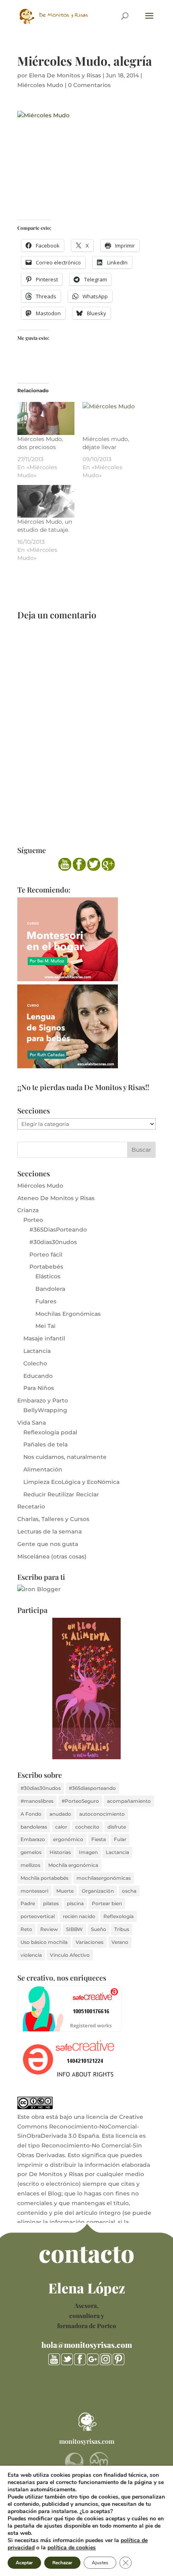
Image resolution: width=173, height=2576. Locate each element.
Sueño (99, 1929)
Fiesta (99, 1839)
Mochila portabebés (44, 1878)
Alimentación (43, 1469)
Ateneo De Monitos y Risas (56, 1198)
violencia (31, 1955)
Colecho (35, 1363)
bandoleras (34, 1827)
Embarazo (33, 1839)
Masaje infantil (44, 1338)
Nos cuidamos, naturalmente (65, 1457)
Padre (28, 1903)
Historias (60, 1852)
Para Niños (39, 1388)
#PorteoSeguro (80, 1801)
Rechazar (62, 2563)
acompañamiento (129, 1801)
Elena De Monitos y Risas (65, 75)
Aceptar (24, 2563)
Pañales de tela (45, 1444)
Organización (98, 1891)
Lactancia (37, 1351)
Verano (120, 1942)
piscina (75, 1903)
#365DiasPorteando (58, 1230)
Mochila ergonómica (73, 1865)
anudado (60, 1814)
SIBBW (74, 1929)
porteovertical (38, 1916)
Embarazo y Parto (43, 1400)
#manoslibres (37, 1801)
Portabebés (46, 1267)
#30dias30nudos (53, 1242)
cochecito (87, 1827)
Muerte (65, 1891)
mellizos (30, 1865)
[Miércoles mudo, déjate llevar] (111, 418)
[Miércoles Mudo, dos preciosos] (46, 418)
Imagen (88, 1852)
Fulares (46, 1301)
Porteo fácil (46, 1255)
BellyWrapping (45, 1410)
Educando (38, 1376)
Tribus (122, 1929)
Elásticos (48, 1276)
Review (49, 1929)
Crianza (28, 1210)
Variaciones (90, 1942)
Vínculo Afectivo (70, 1955)
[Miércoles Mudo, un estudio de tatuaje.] (46, 501)
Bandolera (50, 1289)
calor (61, 1827)
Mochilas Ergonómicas (68, 1314)
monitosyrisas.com (87, 2441)
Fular (120, 1839)
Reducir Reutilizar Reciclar (61, 1494)
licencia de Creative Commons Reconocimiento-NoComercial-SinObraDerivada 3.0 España (80, 2127)
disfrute (117, 1827)
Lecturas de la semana (49, 1531)
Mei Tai (45, 1326)
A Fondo (31, 1814)
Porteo (33, 1220)
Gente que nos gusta (48, 1544)
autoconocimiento (102, 1814)
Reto (26, 1929)
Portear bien (107, 1903)
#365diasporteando (92, 1788)
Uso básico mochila (44, 1942)
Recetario (31, 1506)
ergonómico (68, 1839)
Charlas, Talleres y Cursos (53, 1519)
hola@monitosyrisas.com (87, 2345)
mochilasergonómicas (104, 1878)
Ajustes (100, 2563)
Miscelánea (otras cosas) (52, 1556)
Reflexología (118, 1916)
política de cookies (72, 2548)
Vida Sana (32, 1423)
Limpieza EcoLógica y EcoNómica (71, 1482)
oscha (129, 1891)
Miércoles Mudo (40, 85)
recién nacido (79, 1916)
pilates (51, 1903)
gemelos (31, 1852)
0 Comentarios (89, 85)
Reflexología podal (50, 1432)
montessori (34, 1891)
